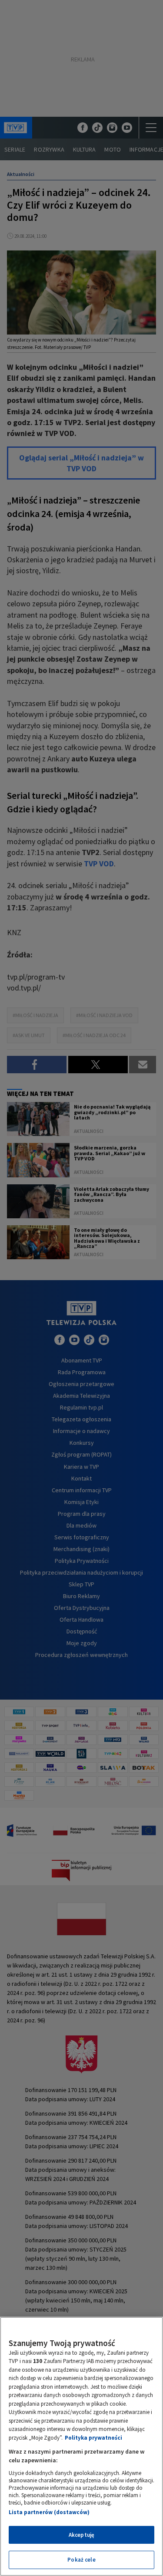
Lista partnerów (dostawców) (49, 2512)
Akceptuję (81, 2535)
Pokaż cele (81, 2560)
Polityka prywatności (93, 2438)
